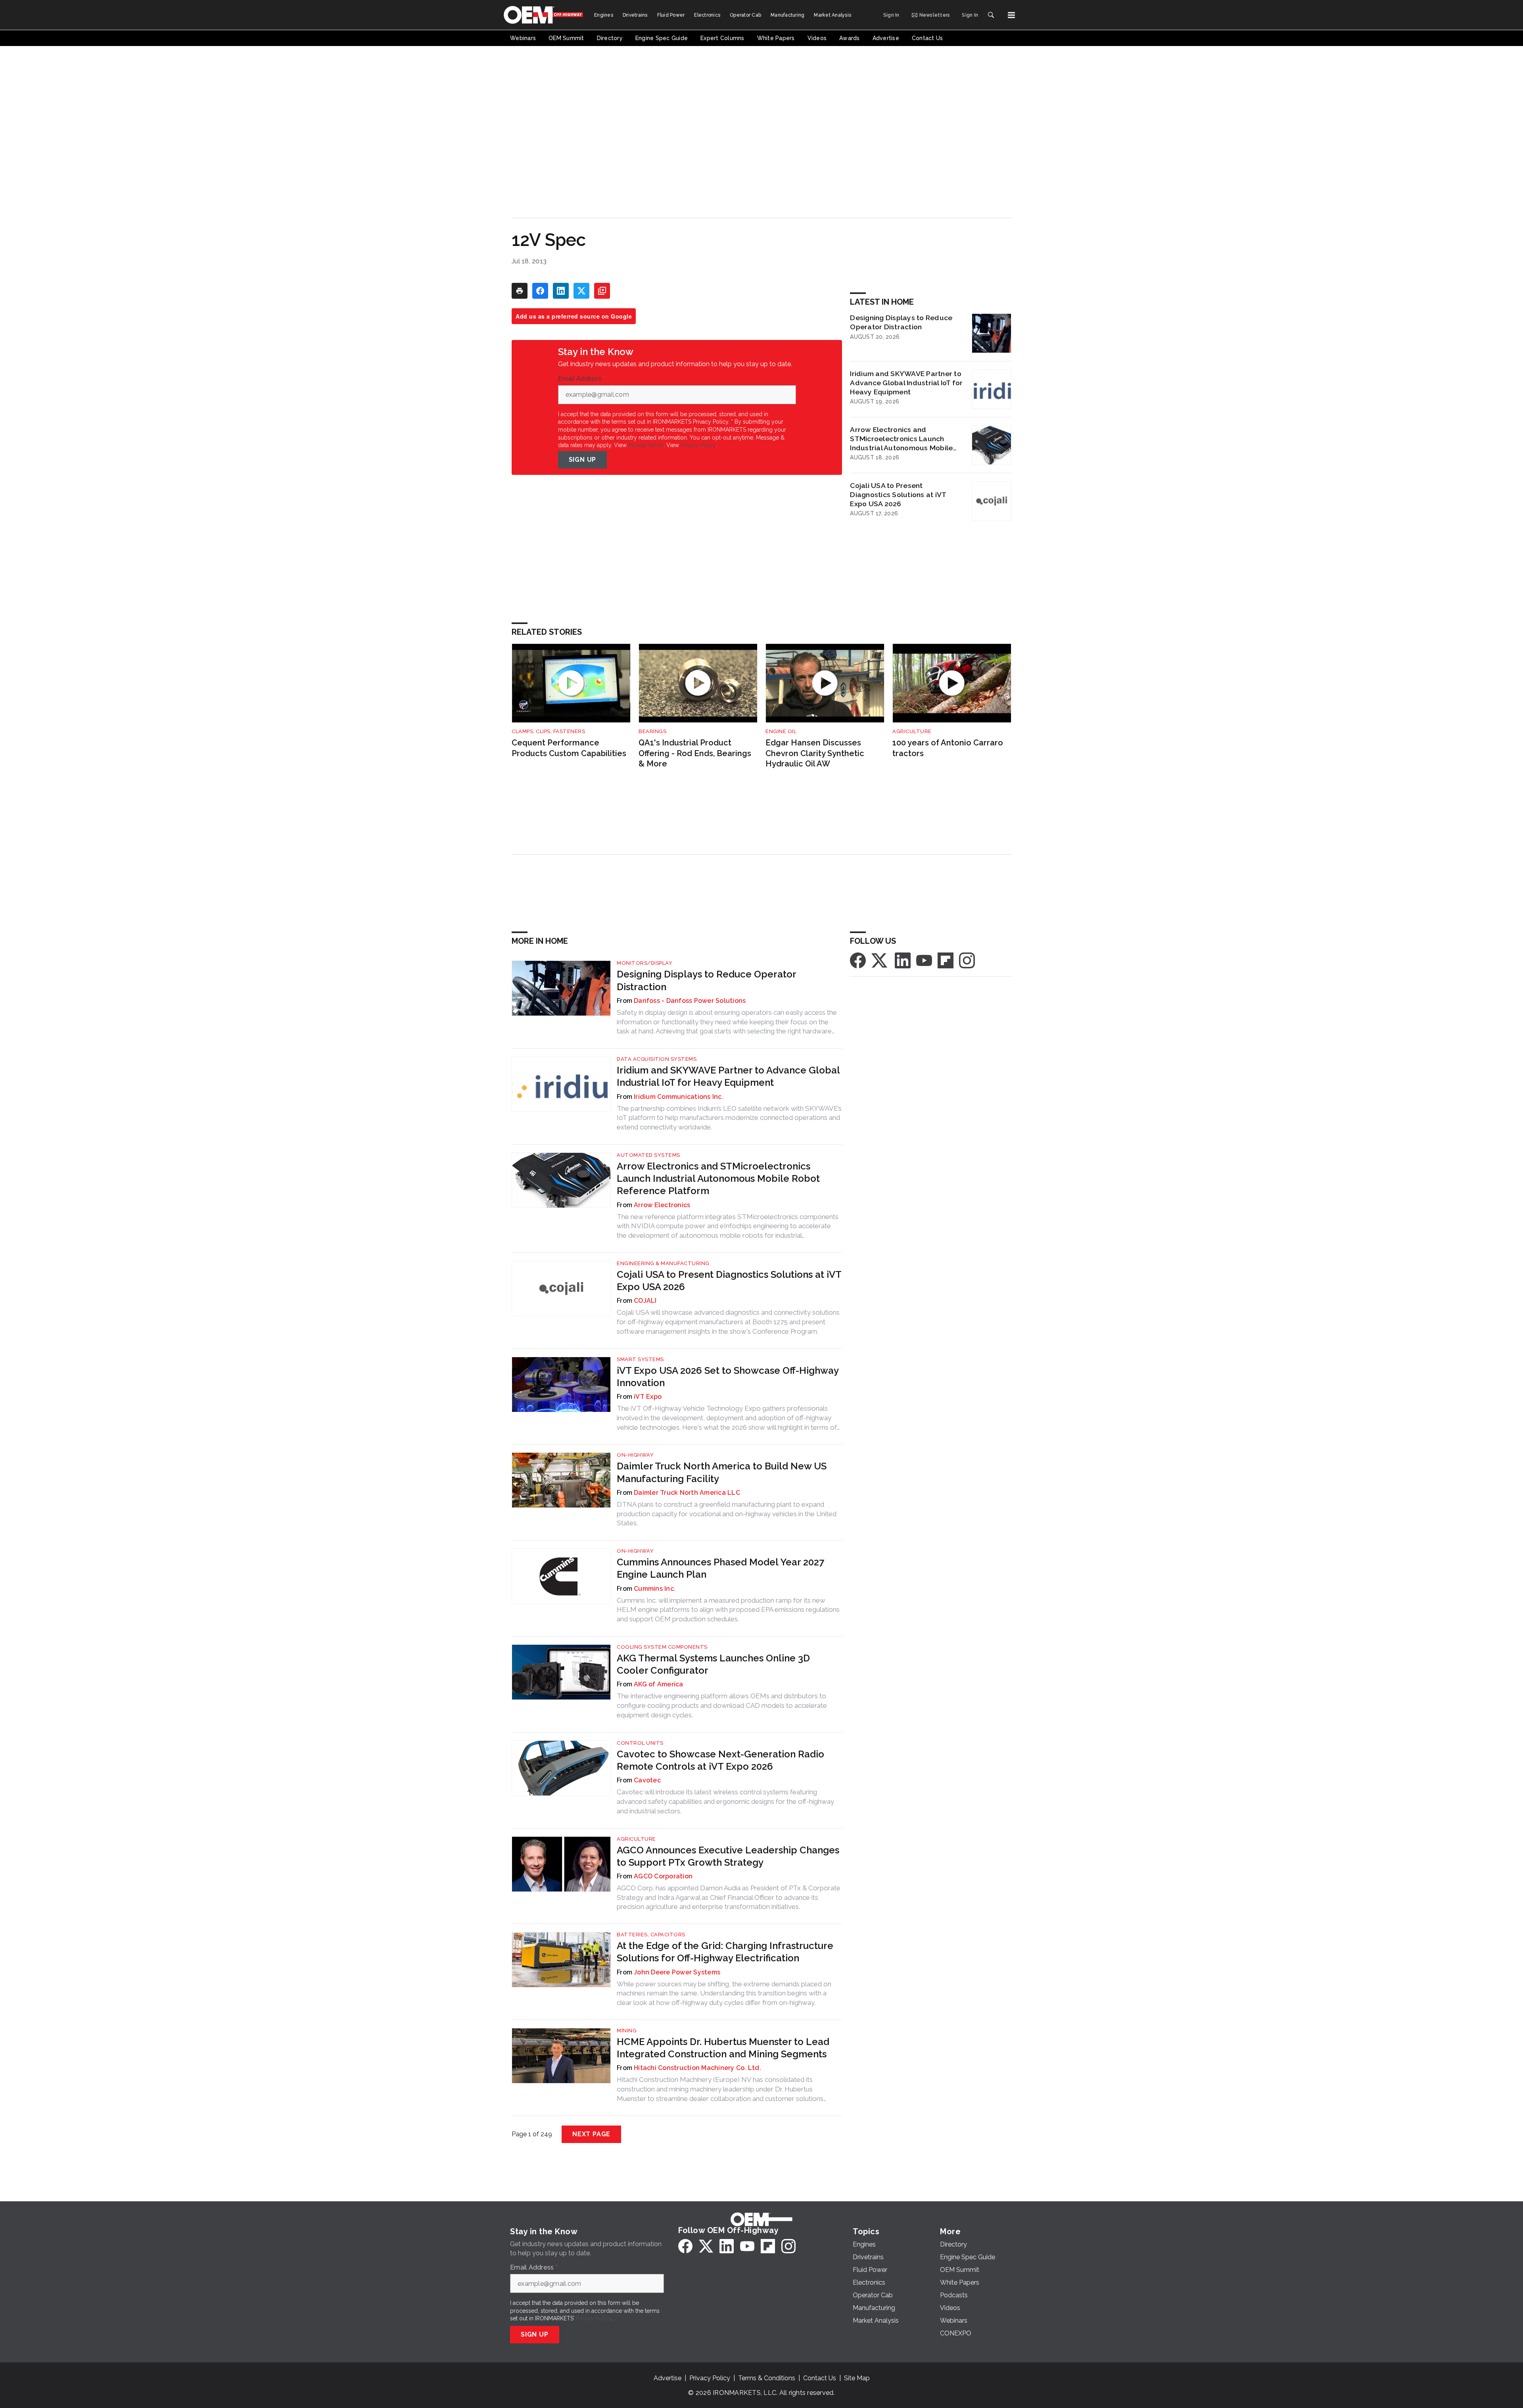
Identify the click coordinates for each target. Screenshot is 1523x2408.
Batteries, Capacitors (651, 1935)
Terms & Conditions (767, 2378)
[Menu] (1011, 15)
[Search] (991, 15)
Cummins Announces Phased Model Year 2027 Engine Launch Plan (720, 1568)
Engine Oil (781, 731)
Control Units (640, 1743)
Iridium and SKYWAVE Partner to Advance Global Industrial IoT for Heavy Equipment (906, 383)
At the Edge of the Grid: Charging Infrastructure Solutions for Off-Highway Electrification (725, 1952)
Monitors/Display (644, 963)
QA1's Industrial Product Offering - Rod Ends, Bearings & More (695, 753)
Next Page (591, 2134)
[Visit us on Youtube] (924, 960)
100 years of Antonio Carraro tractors (948, 748)
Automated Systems (648, 1155)
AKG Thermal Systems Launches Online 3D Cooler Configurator (713, 1664)
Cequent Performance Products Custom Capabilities (569, 748)
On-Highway (635, 1455)
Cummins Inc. (655, 1589)
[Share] (540, 291)
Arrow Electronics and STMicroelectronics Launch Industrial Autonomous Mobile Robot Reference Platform (901, 439)
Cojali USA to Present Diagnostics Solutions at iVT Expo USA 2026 (898, 494)
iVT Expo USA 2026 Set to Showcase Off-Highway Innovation (728, 1377)
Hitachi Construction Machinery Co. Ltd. (697, 2068)
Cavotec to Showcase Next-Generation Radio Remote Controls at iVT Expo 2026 (720, 1760)
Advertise (668, 2378)
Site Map (857, 2378)
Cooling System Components (662, 1647)
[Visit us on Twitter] (880, 960)
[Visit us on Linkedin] (903, 960)
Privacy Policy (698, 445)
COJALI (645, 1301)
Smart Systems (640, 1359)
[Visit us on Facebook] (858, 960)
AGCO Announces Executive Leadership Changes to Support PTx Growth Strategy (728, 1856)
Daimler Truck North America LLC (687, 1493)
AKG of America (659, 1684)
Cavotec (647, 1780)
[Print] (520, 291)
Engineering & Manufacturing (663, 1263)
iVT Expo (648, 1397)
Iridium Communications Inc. (679, 1097)
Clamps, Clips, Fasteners (548, 731)
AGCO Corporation (663, 1876)
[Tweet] (581, 291)
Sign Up (583, 460)
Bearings (652, 731)
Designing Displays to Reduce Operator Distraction (901, 322)
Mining (627, 2031)
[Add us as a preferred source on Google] (602, 291)
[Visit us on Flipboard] (946, 960)
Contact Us (820, 2378)
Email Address (582, 379)
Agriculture (912, 731)
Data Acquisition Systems (657, 1059)
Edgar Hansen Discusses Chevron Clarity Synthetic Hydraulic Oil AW (815, 753)
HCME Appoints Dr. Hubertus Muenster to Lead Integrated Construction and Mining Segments (723, 2048)
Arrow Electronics (662, 1205)
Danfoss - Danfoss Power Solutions (690, 1001)
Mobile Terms (646, 445)
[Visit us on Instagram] (967, 960)
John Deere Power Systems (677, 1972)
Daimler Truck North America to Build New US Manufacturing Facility (722, 1472)
